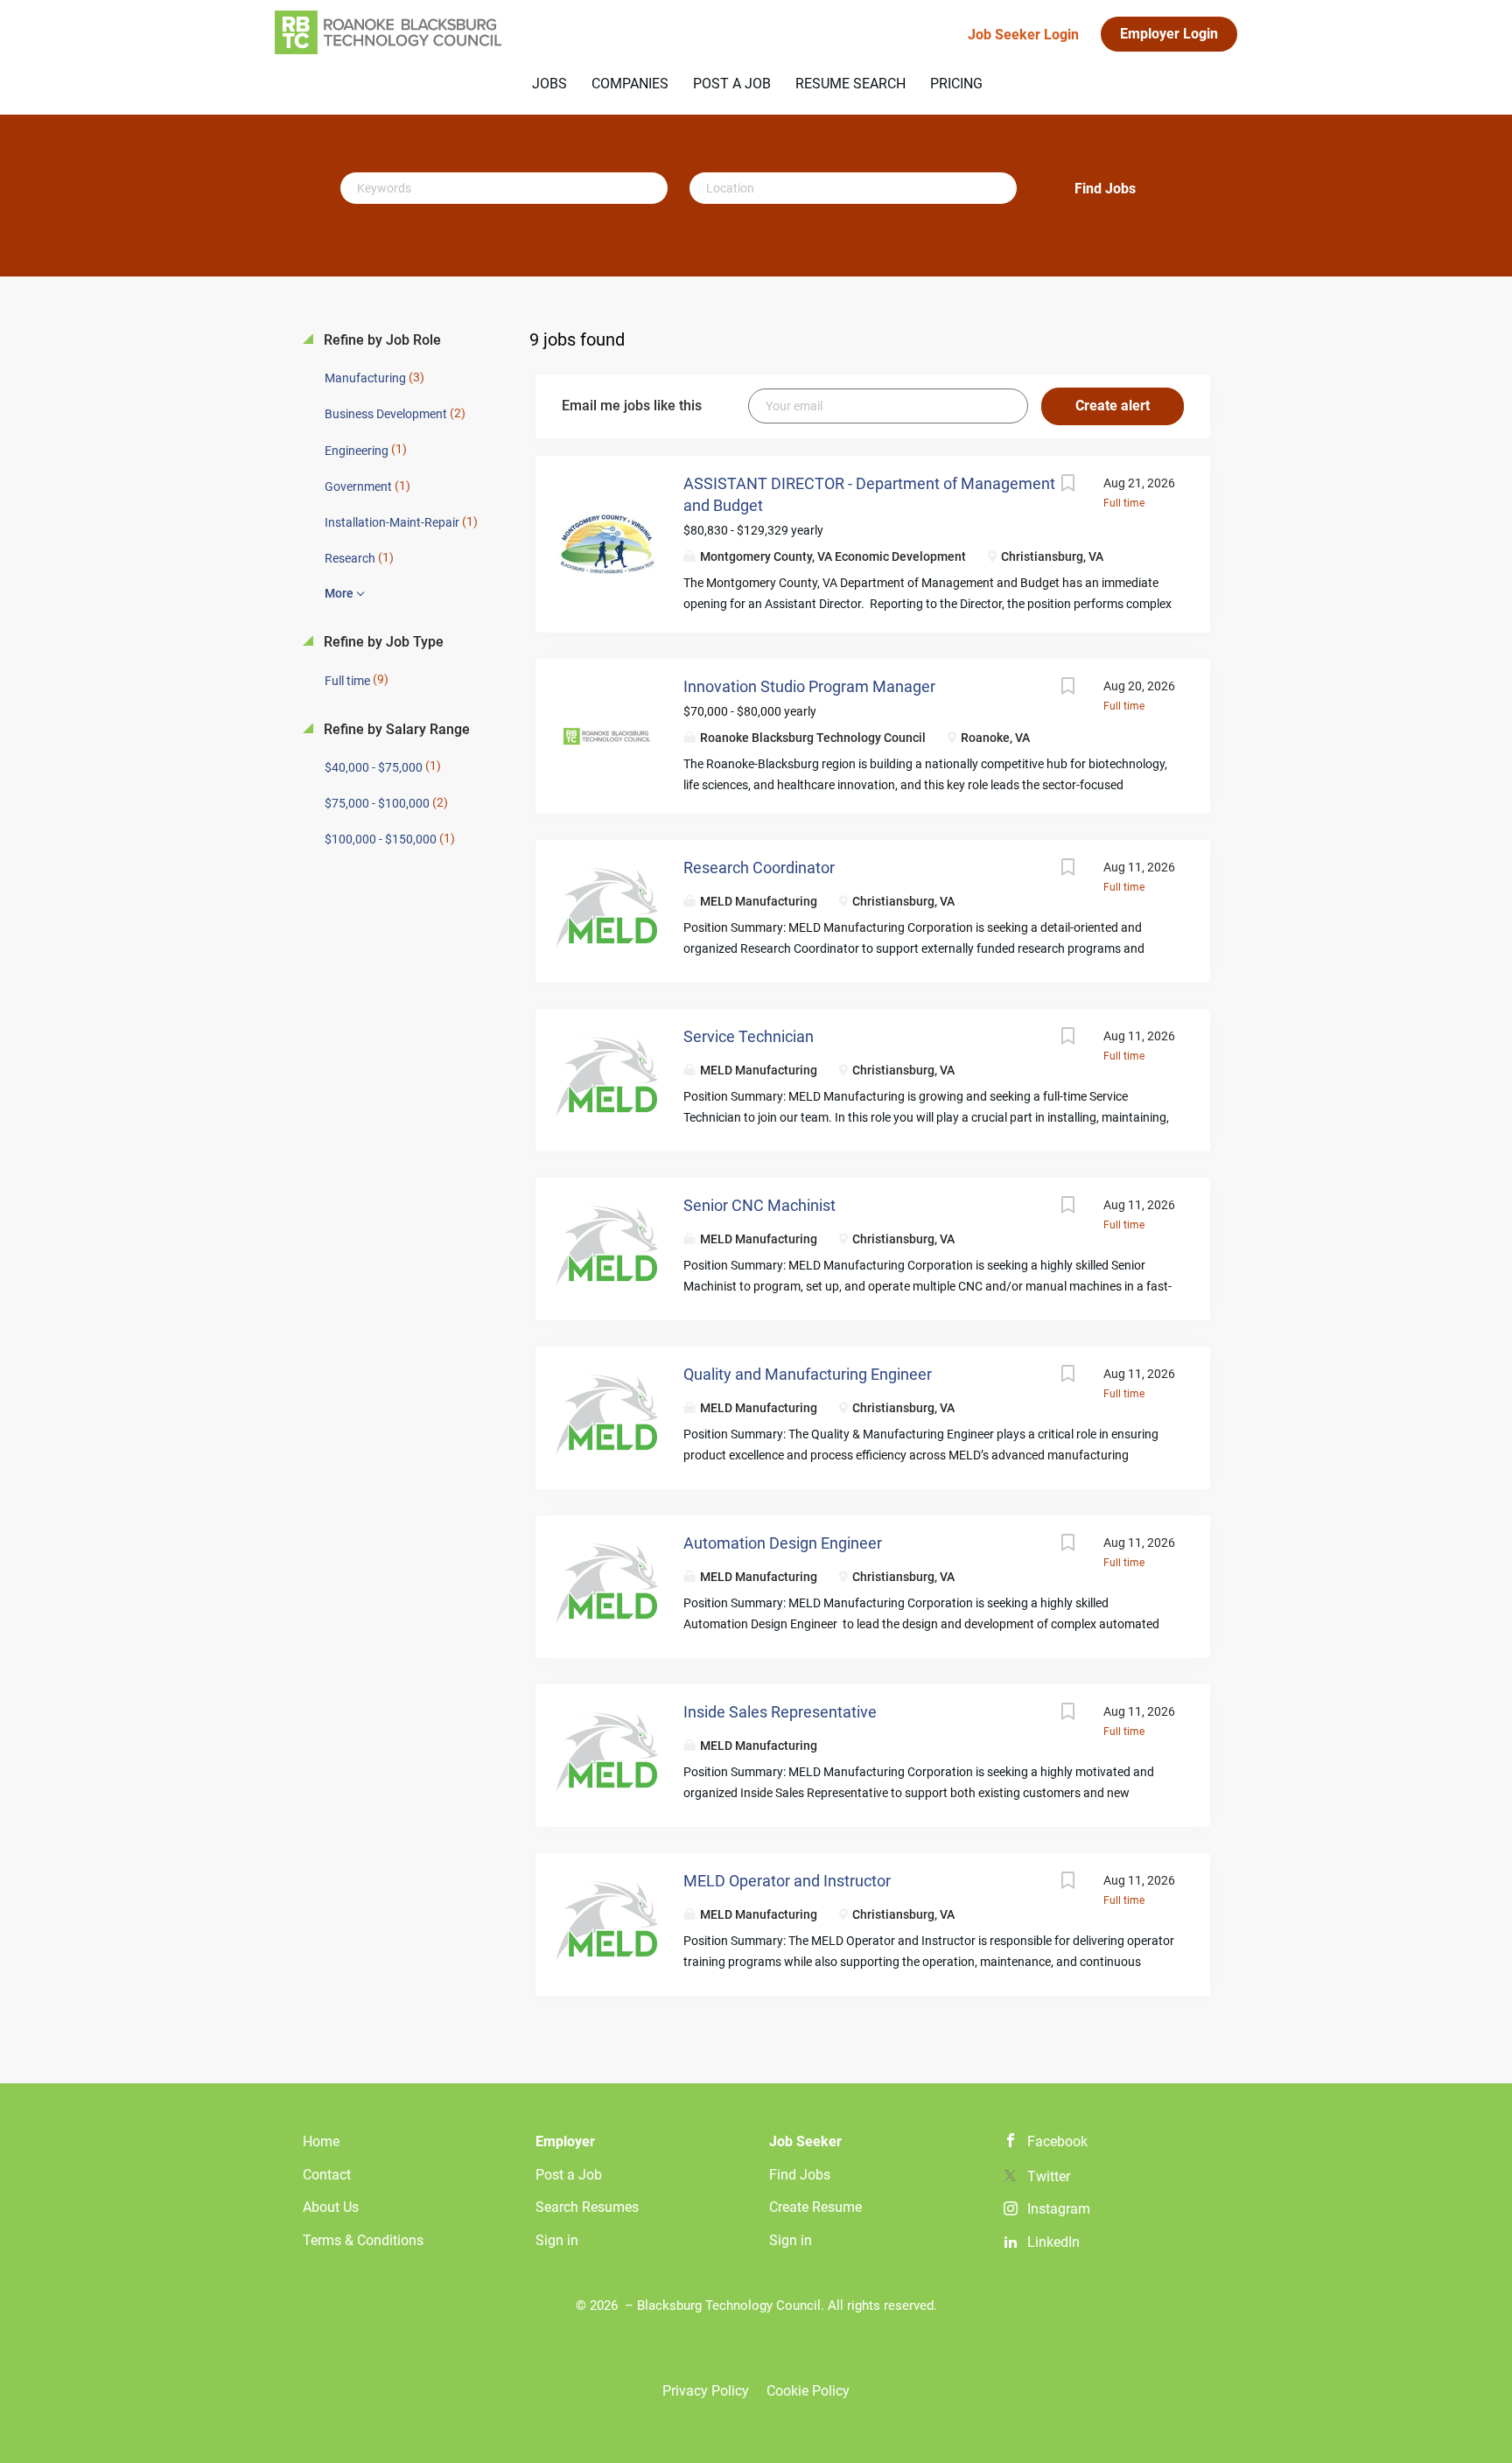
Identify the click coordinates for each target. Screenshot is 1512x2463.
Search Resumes (587, 2207)
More (339, 593)
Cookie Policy (808, 2391)
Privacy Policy (706, 2391)
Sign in (557, 2240)
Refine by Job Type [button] (382, 642)
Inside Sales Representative (780, 1712)
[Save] (1068, 485)
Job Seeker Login (1023, 35)
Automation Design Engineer (783, 1543)
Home (321, 2141)
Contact (327, 2175)
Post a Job (569, 2175)
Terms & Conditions (363, 2240)
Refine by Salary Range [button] (395, 729)
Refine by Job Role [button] (381, 340)
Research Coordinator (759, 868)
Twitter (1049, 2176)
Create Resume (815, 2207)
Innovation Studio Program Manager (809, 686)
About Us (331, 2207)
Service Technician (749, 1036)
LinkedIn (1053, 2242)
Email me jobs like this (632, 406)
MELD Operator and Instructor (787, 1881)
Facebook (1057, 2141)
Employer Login (1169, 34)
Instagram (1059, 2209)
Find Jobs (1105, 189)
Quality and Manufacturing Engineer (808, 1374)
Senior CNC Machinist (759, 1205)
